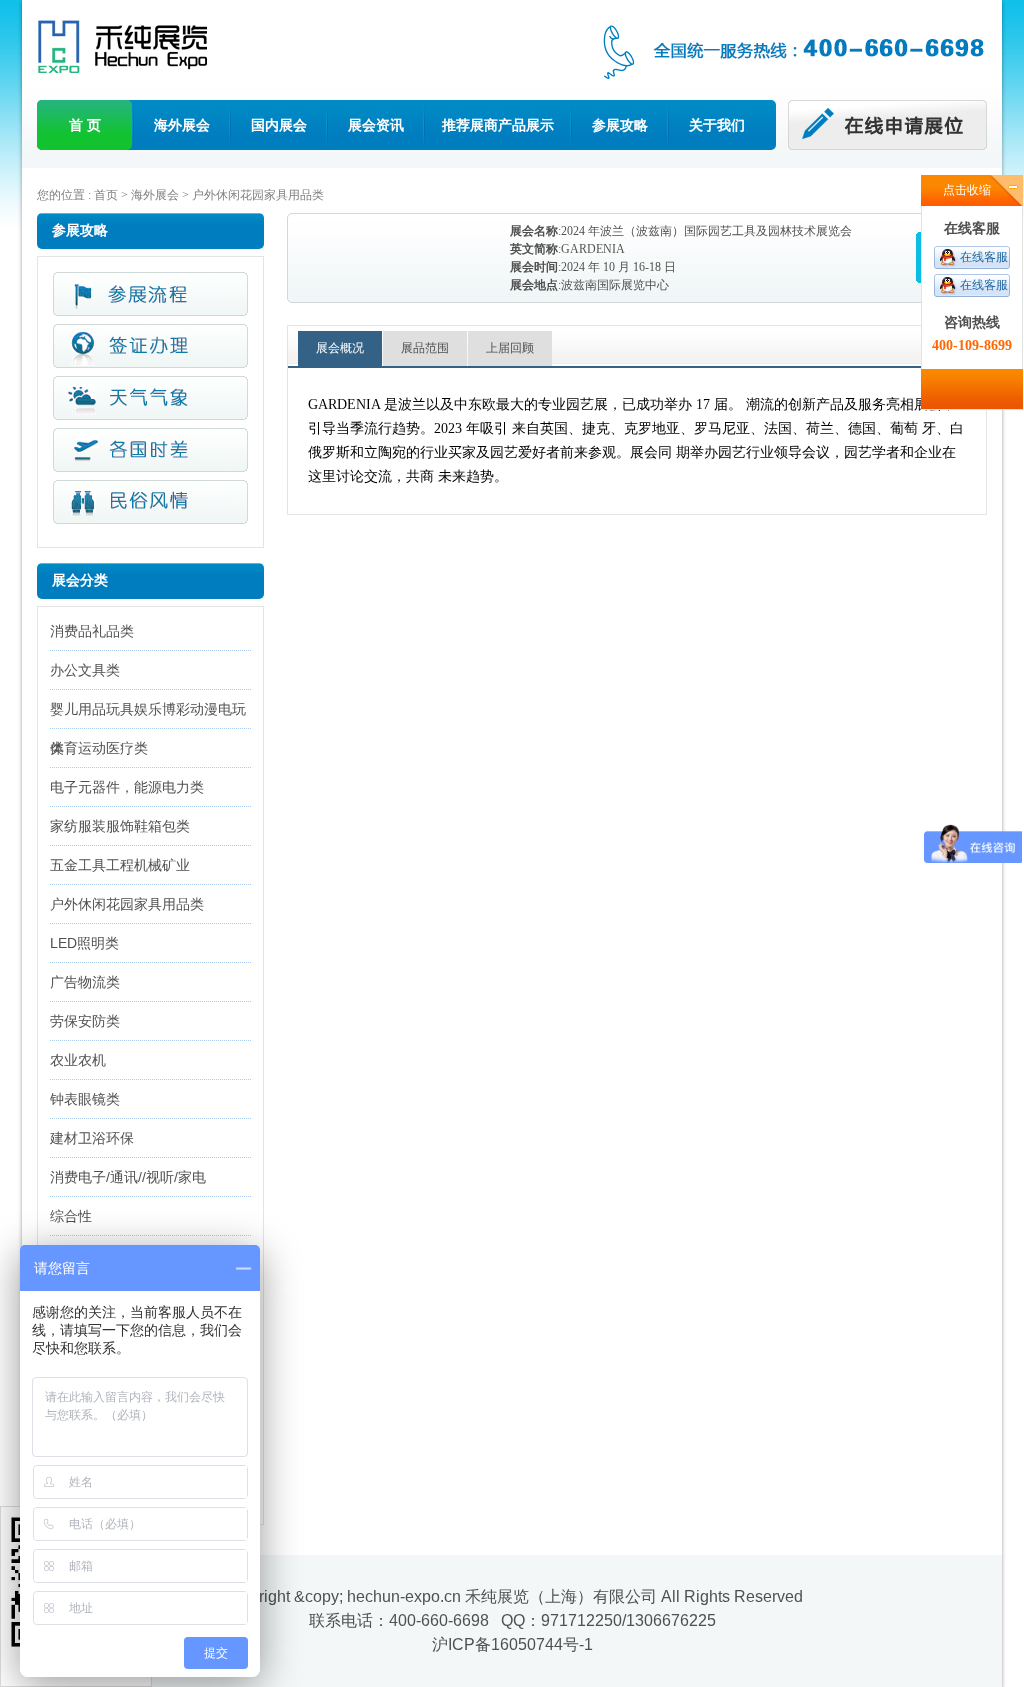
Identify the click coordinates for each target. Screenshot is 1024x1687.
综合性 (71, 1216)
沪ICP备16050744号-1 (512, 1644)
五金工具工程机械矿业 (120, 865)
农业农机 (78, 1060)
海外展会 (182, 125)
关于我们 (717, 125)
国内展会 (279, 125)
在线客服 (984, 257)
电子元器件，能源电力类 (127, 787)
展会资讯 (376, 125)
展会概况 (340, 348)
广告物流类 (85, 982)
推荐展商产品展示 (498, 125)
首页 (106, 195)
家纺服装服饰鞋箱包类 (120, 826)
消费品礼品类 (92, 631)
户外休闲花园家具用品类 (258, 195)
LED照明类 (84, 943)
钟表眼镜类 (85, 1099)
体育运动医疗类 (99, 748)
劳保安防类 (85, 1021)
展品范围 (425, 348)
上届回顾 (510, 348)
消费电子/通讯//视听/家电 (128, 1177)
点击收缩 (967, 190)
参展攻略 (620, 125)
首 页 (85, 125)
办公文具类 (85, 670)
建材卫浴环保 (92, 1138)
